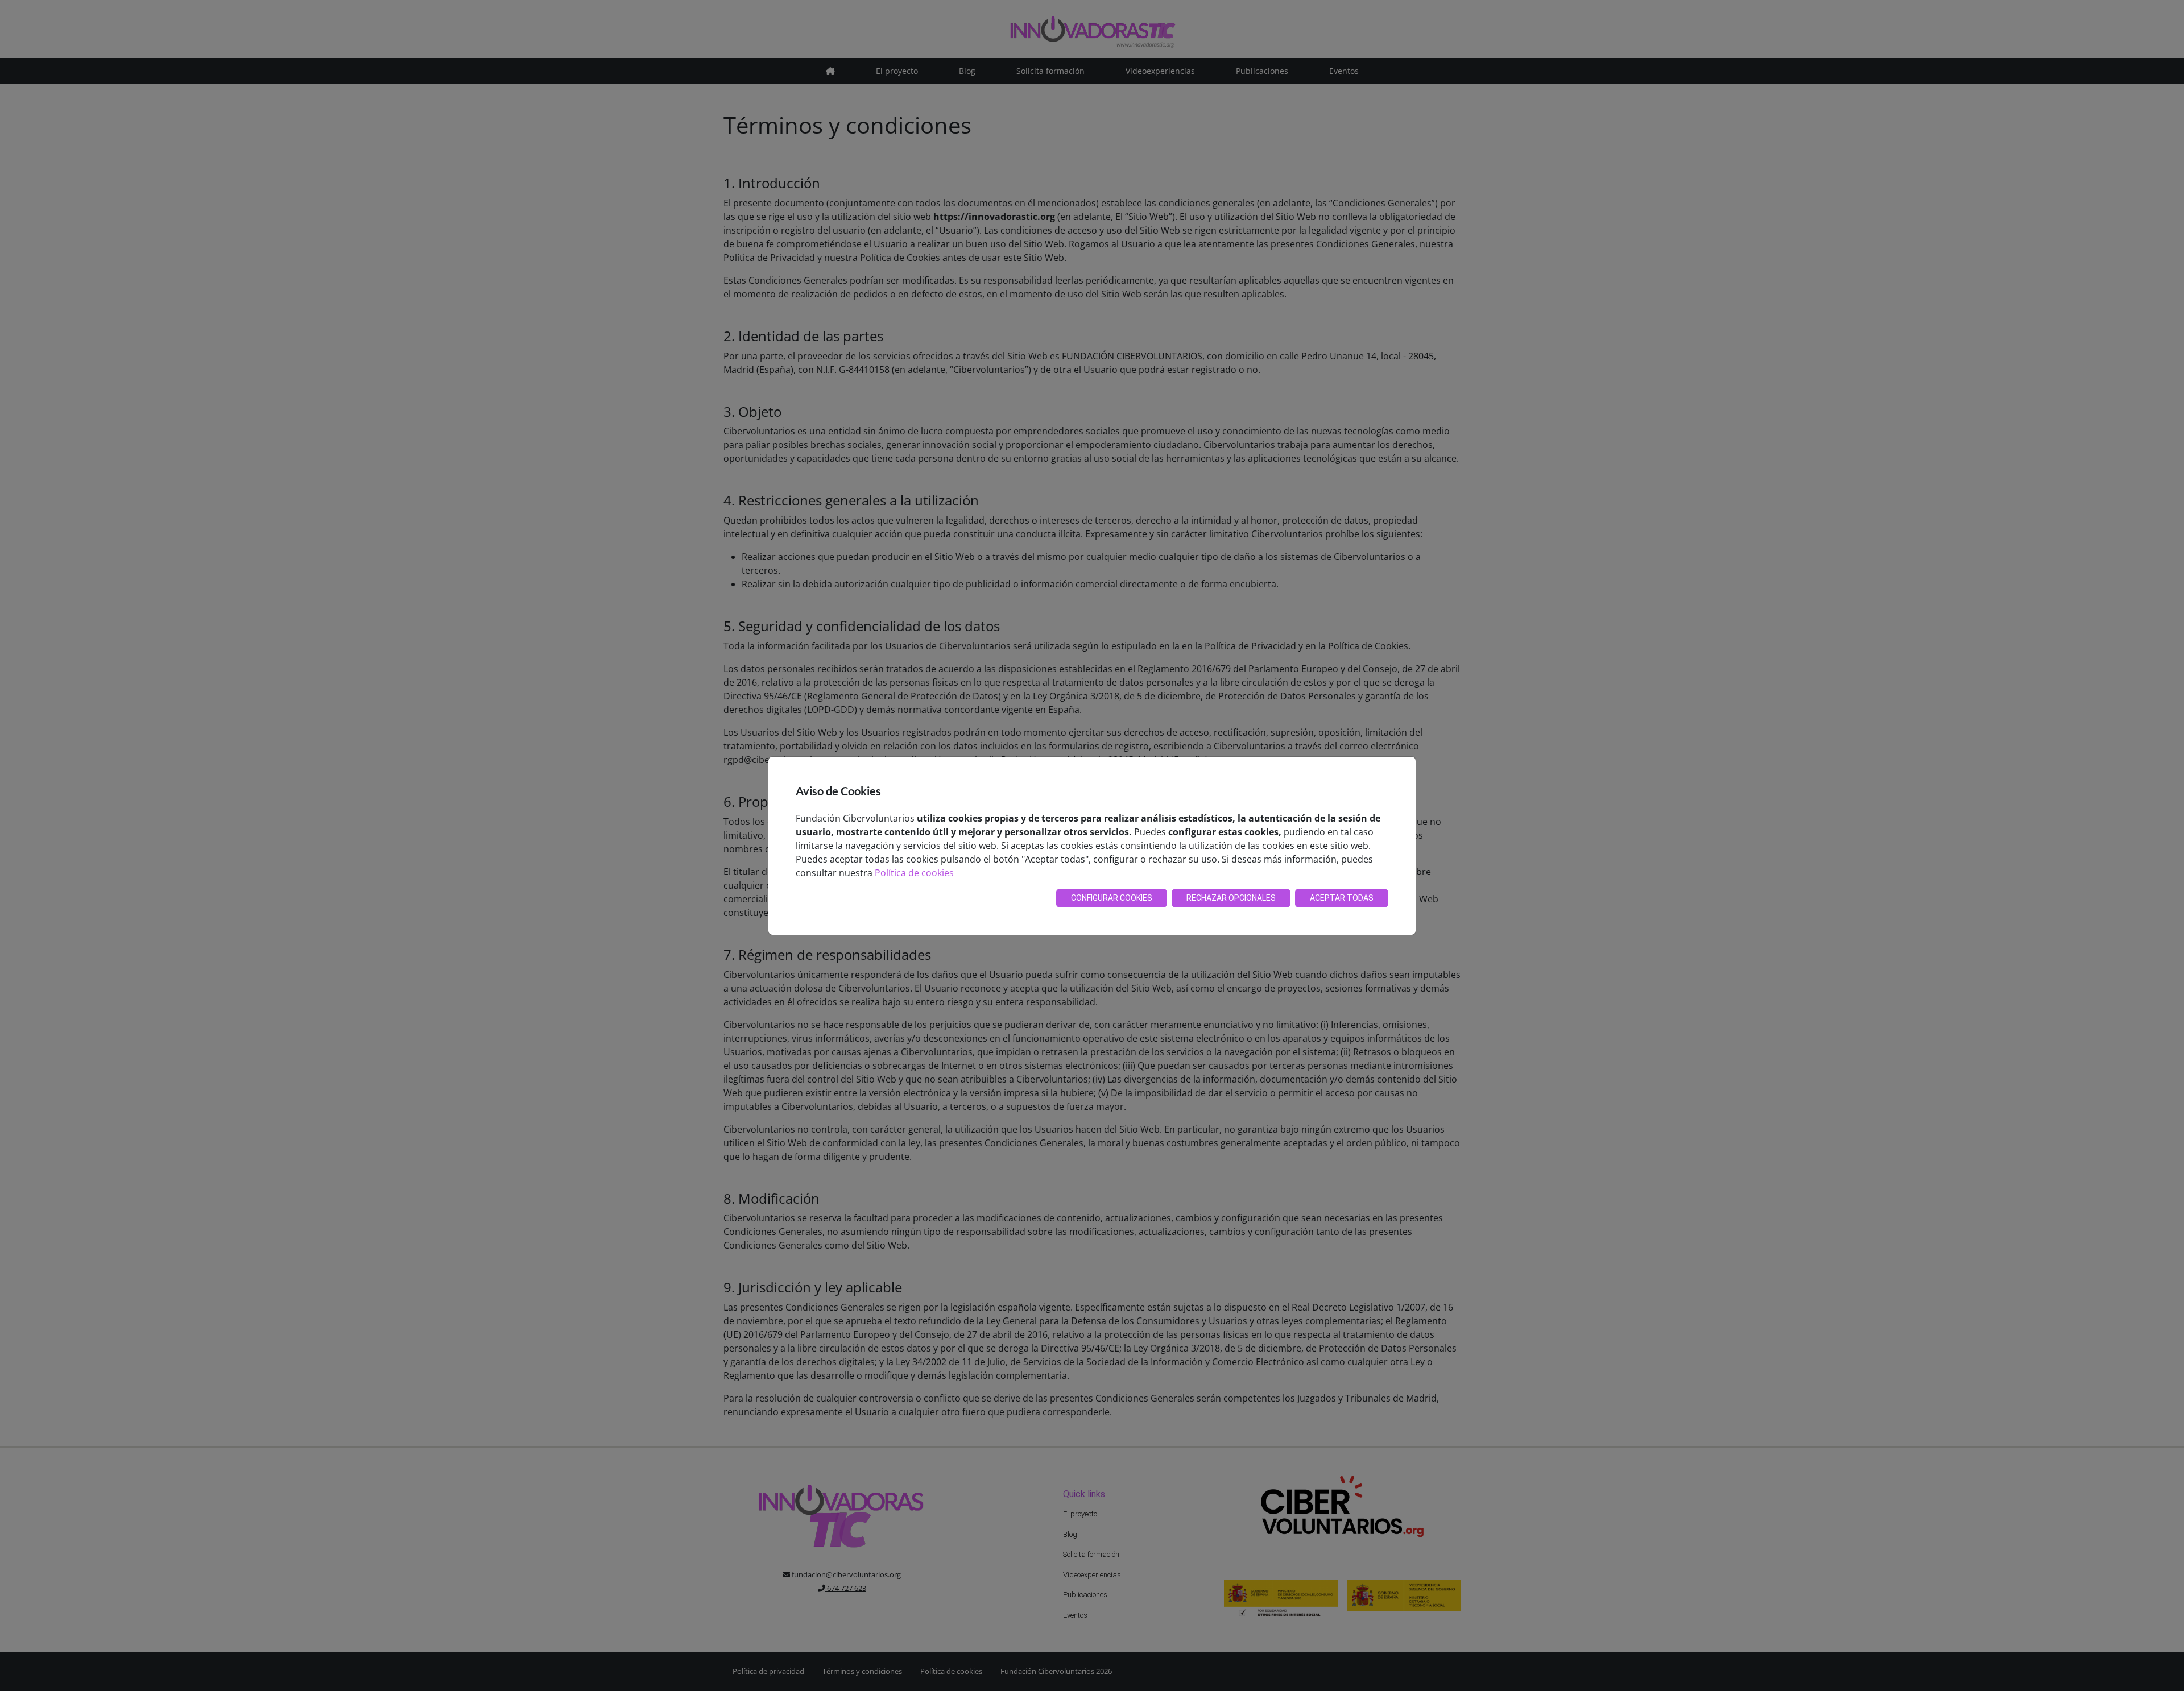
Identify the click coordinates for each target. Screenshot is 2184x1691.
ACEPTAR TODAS (1342, 898)
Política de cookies (914, 873)
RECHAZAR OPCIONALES (1231, 898)
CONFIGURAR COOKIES (1112, 898)
